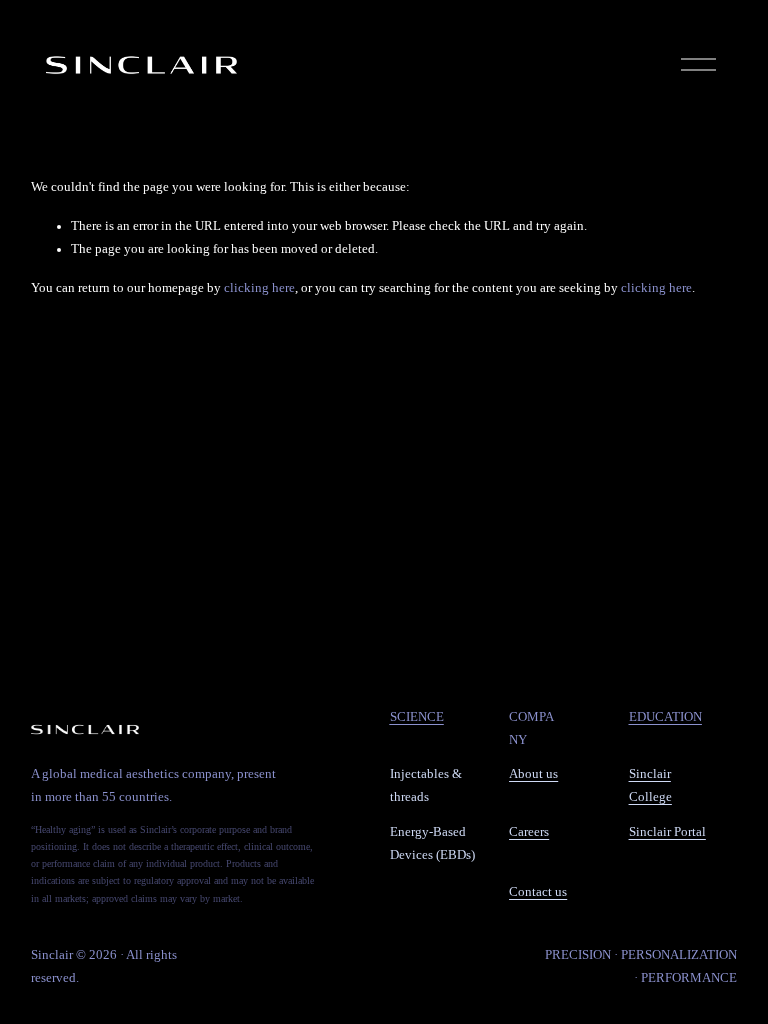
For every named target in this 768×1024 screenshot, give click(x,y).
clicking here (259, 288)
